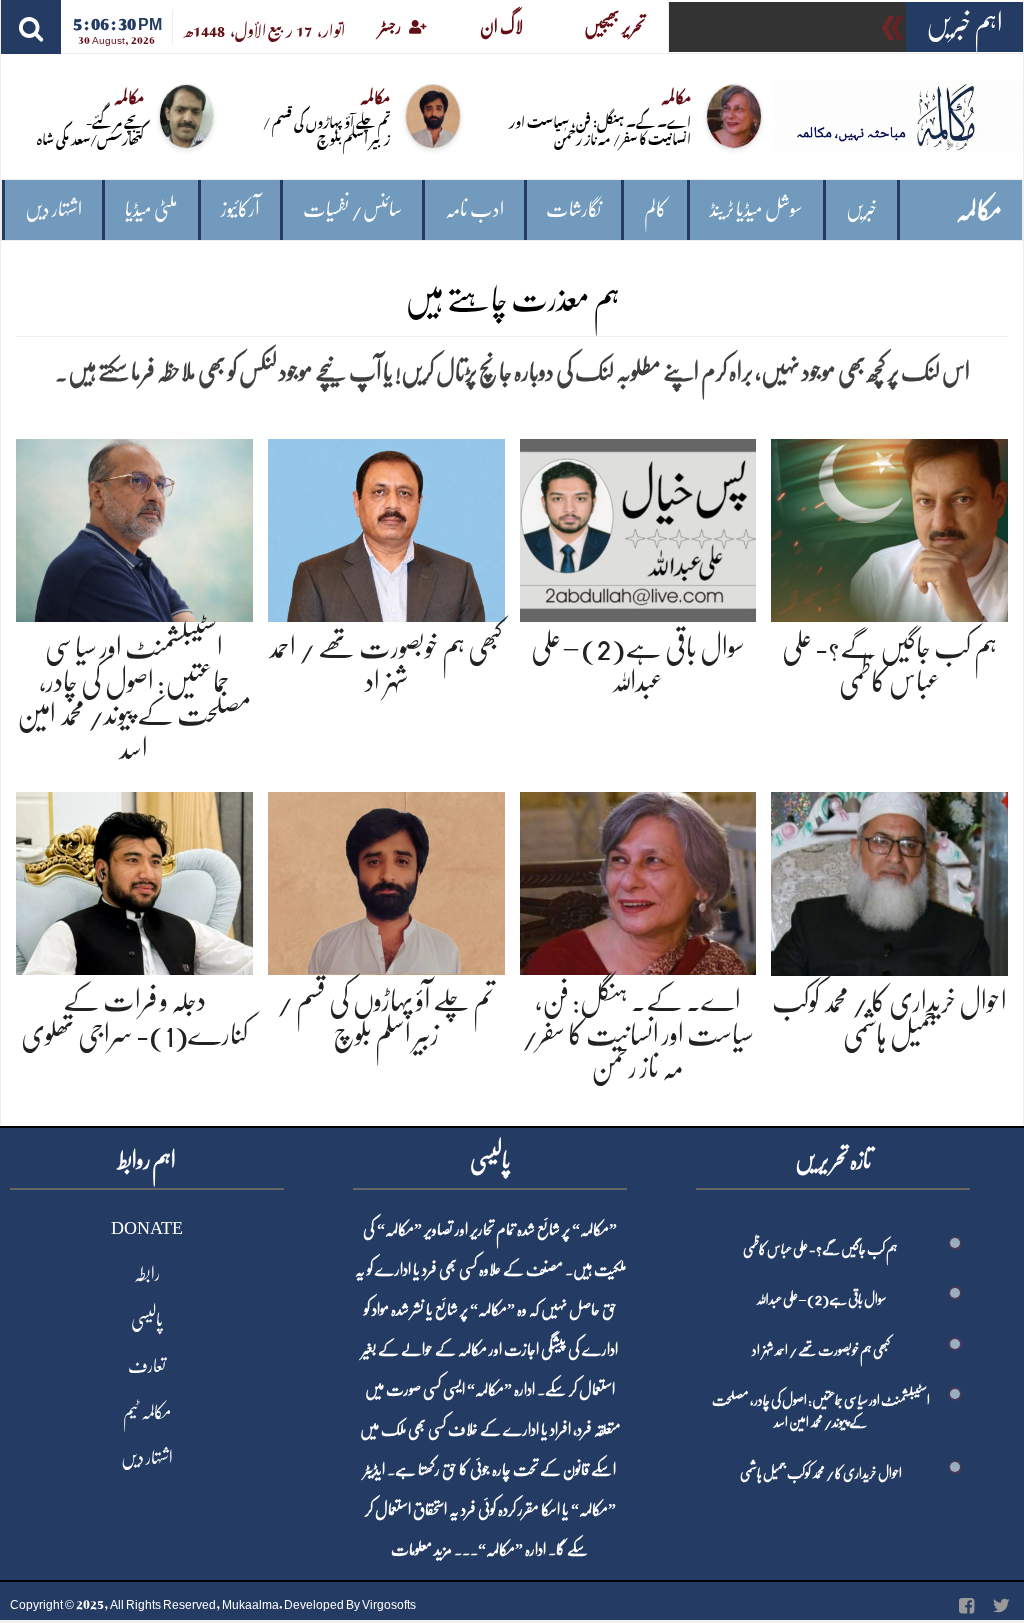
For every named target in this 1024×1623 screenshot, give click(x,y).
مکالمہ (979, 210)
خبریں (861, 209)
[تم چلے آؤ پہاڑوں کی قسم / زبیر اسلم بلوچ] (386, 879)
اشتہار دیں (53, 209)
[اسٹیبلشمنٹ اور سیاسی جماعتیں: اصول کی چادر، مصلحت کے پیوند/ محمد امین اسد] (134, 526)
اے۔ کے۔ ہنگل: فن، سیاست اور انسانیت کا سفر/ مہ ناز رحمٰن (600, 129)
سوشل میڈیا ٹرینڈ (756, 209)
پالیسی (147, 1320)
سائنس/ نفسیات (352, 209)
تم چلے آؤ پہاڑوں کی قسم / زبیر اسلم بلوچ (326, 129)
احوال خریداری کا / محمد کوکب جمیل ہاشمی (821, 1473)
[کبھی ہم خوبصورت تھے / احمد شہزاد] (386, 526)
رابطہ (147, 1274)
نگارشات (573, 209)
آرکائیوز (240, 209)
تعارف (147, 1366)
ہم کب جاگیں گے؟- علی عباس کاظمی (820, 1249)
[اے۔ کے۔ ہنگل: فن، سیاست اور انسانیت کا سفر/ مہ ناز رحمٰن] (638, 879)
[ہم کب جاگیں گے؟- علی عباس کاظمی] (889, 526)
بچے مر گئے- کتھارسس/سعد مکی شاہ (90, 129)
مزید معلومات (421, 1550)
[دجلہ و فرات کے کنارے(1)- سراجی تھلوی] (134, 879)
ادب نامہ (474, 209)
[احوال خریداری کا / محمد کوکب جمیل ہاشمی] (889, 879)
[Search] (31, 27)
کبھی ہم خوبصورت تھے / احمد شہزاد (821, 1350)
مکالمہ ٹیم (147, 1412)
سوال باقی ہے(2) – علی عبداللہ (821, 1299)
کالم (655, 209)
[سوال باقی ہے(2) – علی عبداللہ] (638, 526)
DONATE (147, 1228)
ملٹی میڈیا (151, 209)
